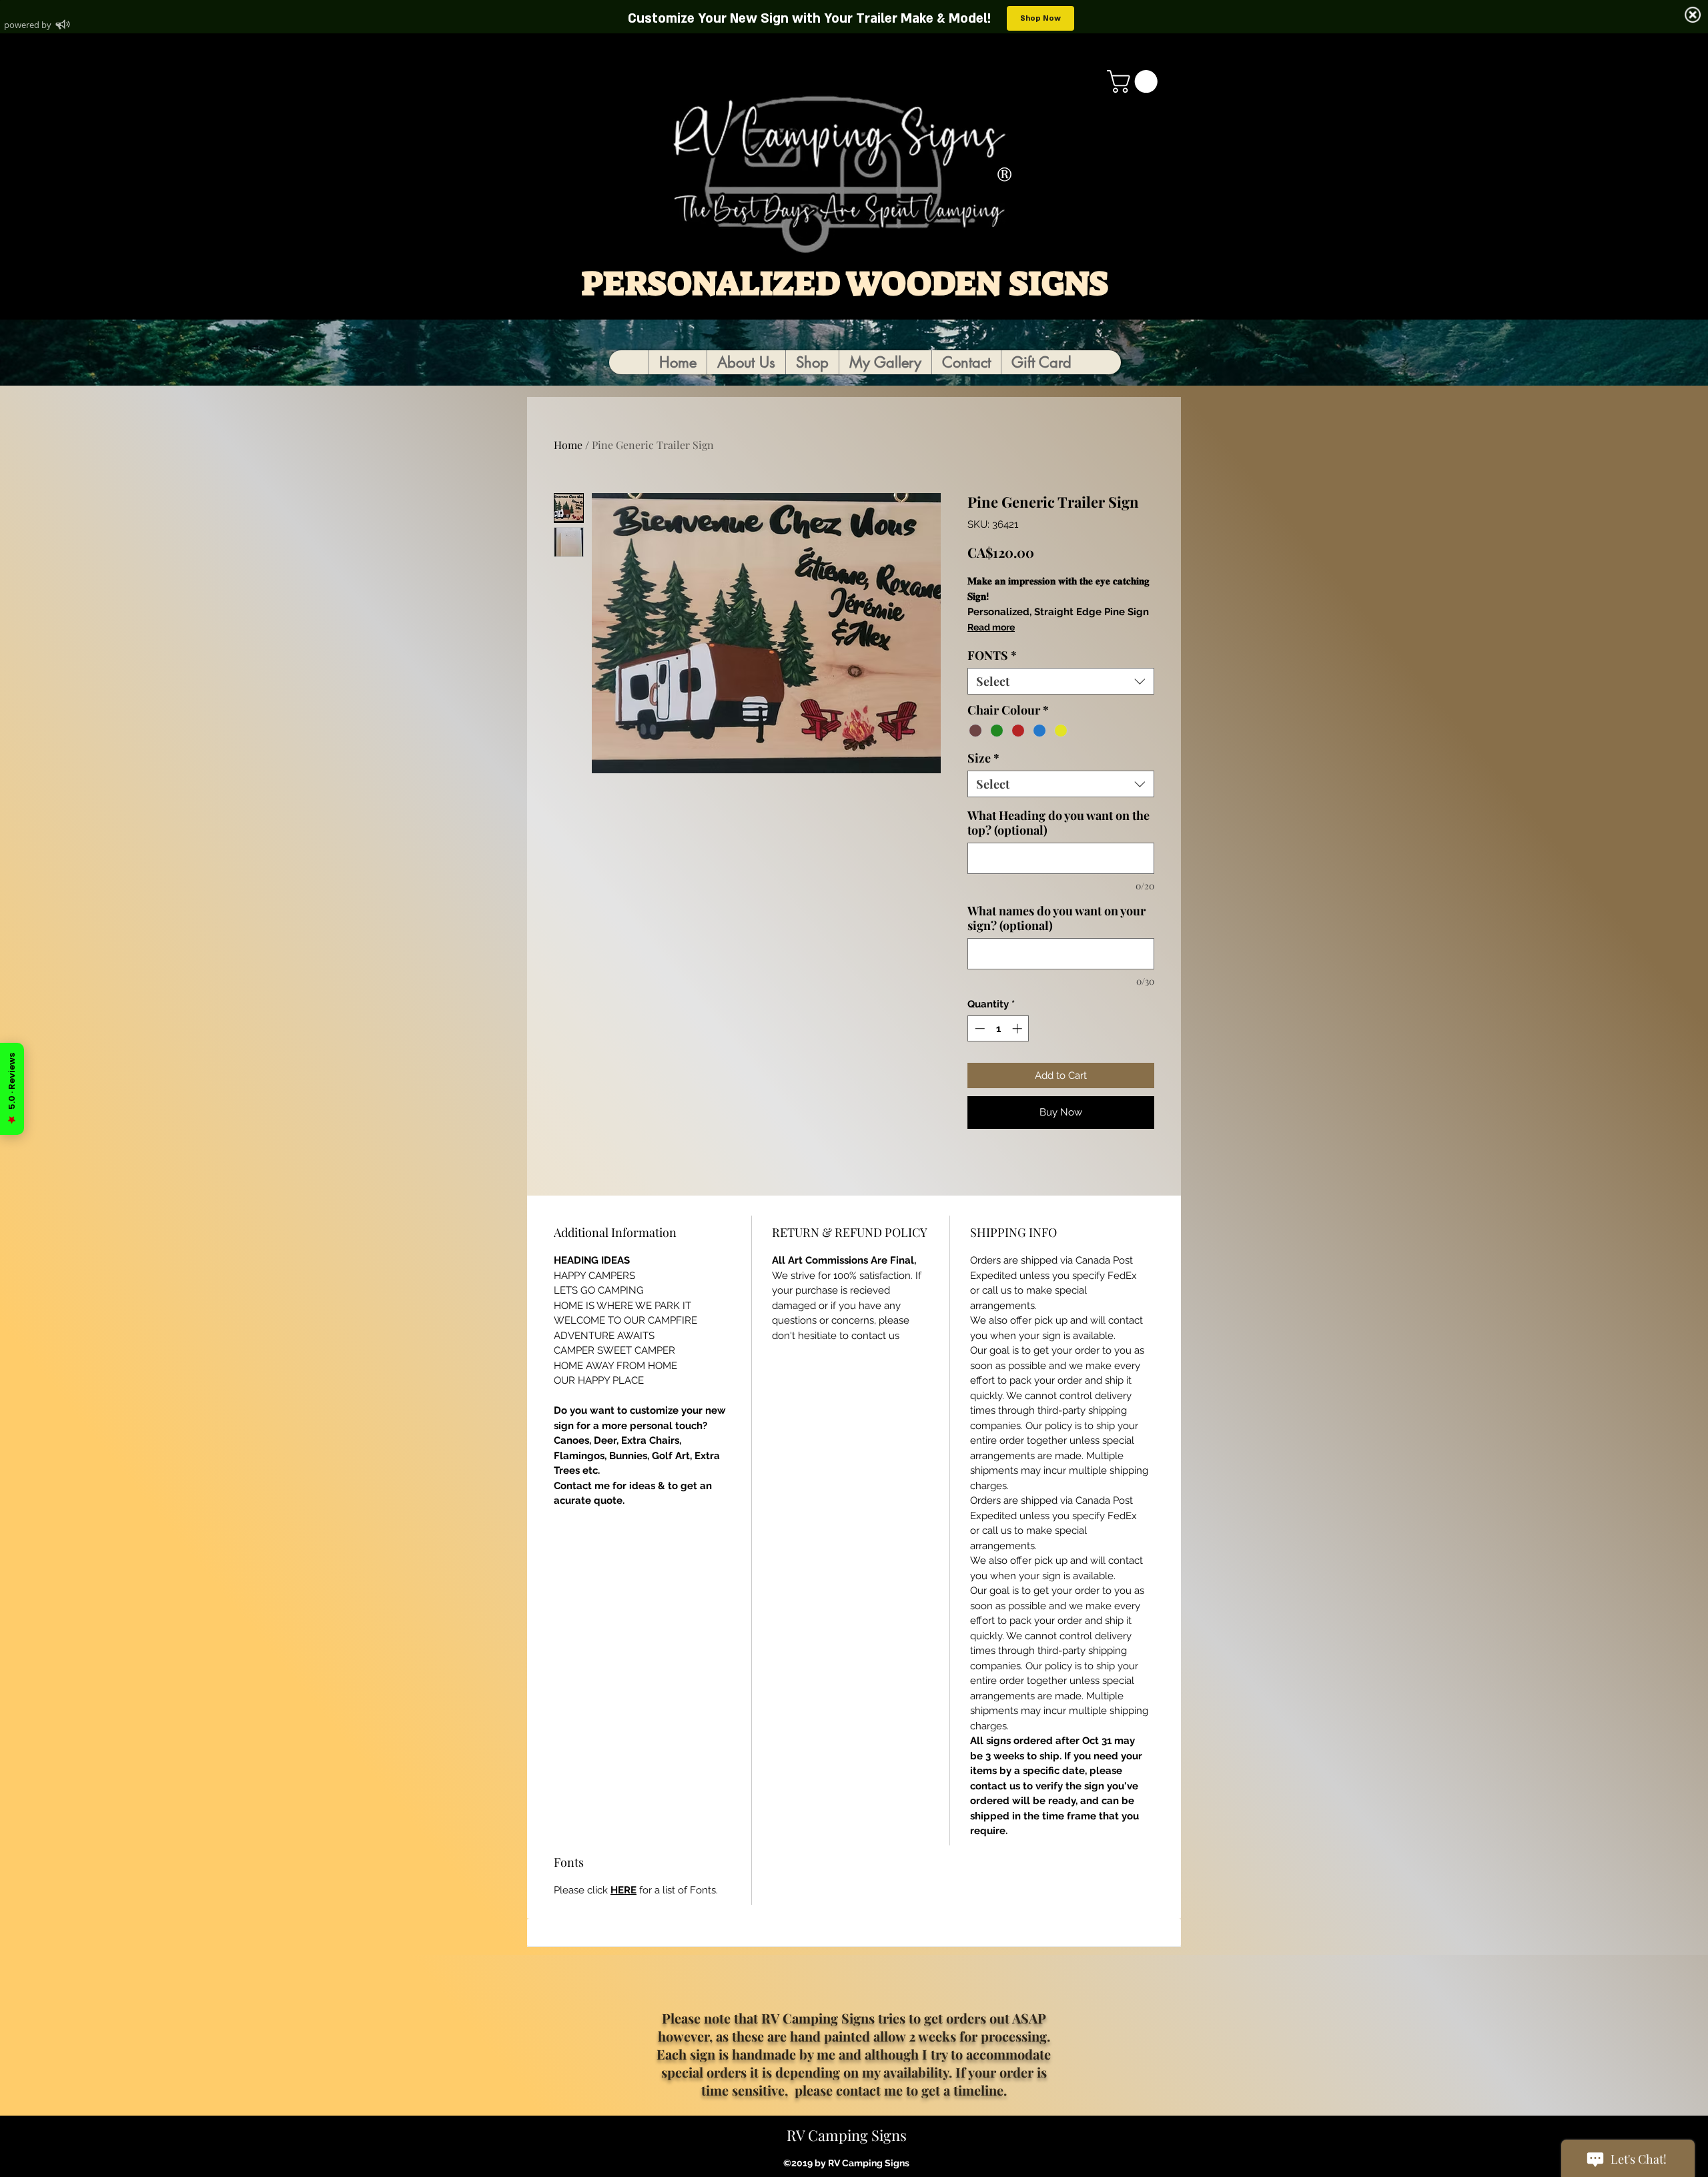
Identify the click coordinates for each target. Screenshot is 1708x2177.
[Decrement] (978, 1028)
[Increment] (1018, 1028)
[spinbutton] (998, 1028)
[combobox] (1061, 681)
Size (983, 758)
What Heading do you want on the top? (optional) (1058, 823)
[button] (1135, 81)
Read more (991, 627)
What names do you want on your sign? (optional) (1056, 918)
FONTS (992, 655)
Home (568, 445)
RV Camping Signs (847, 2135)
